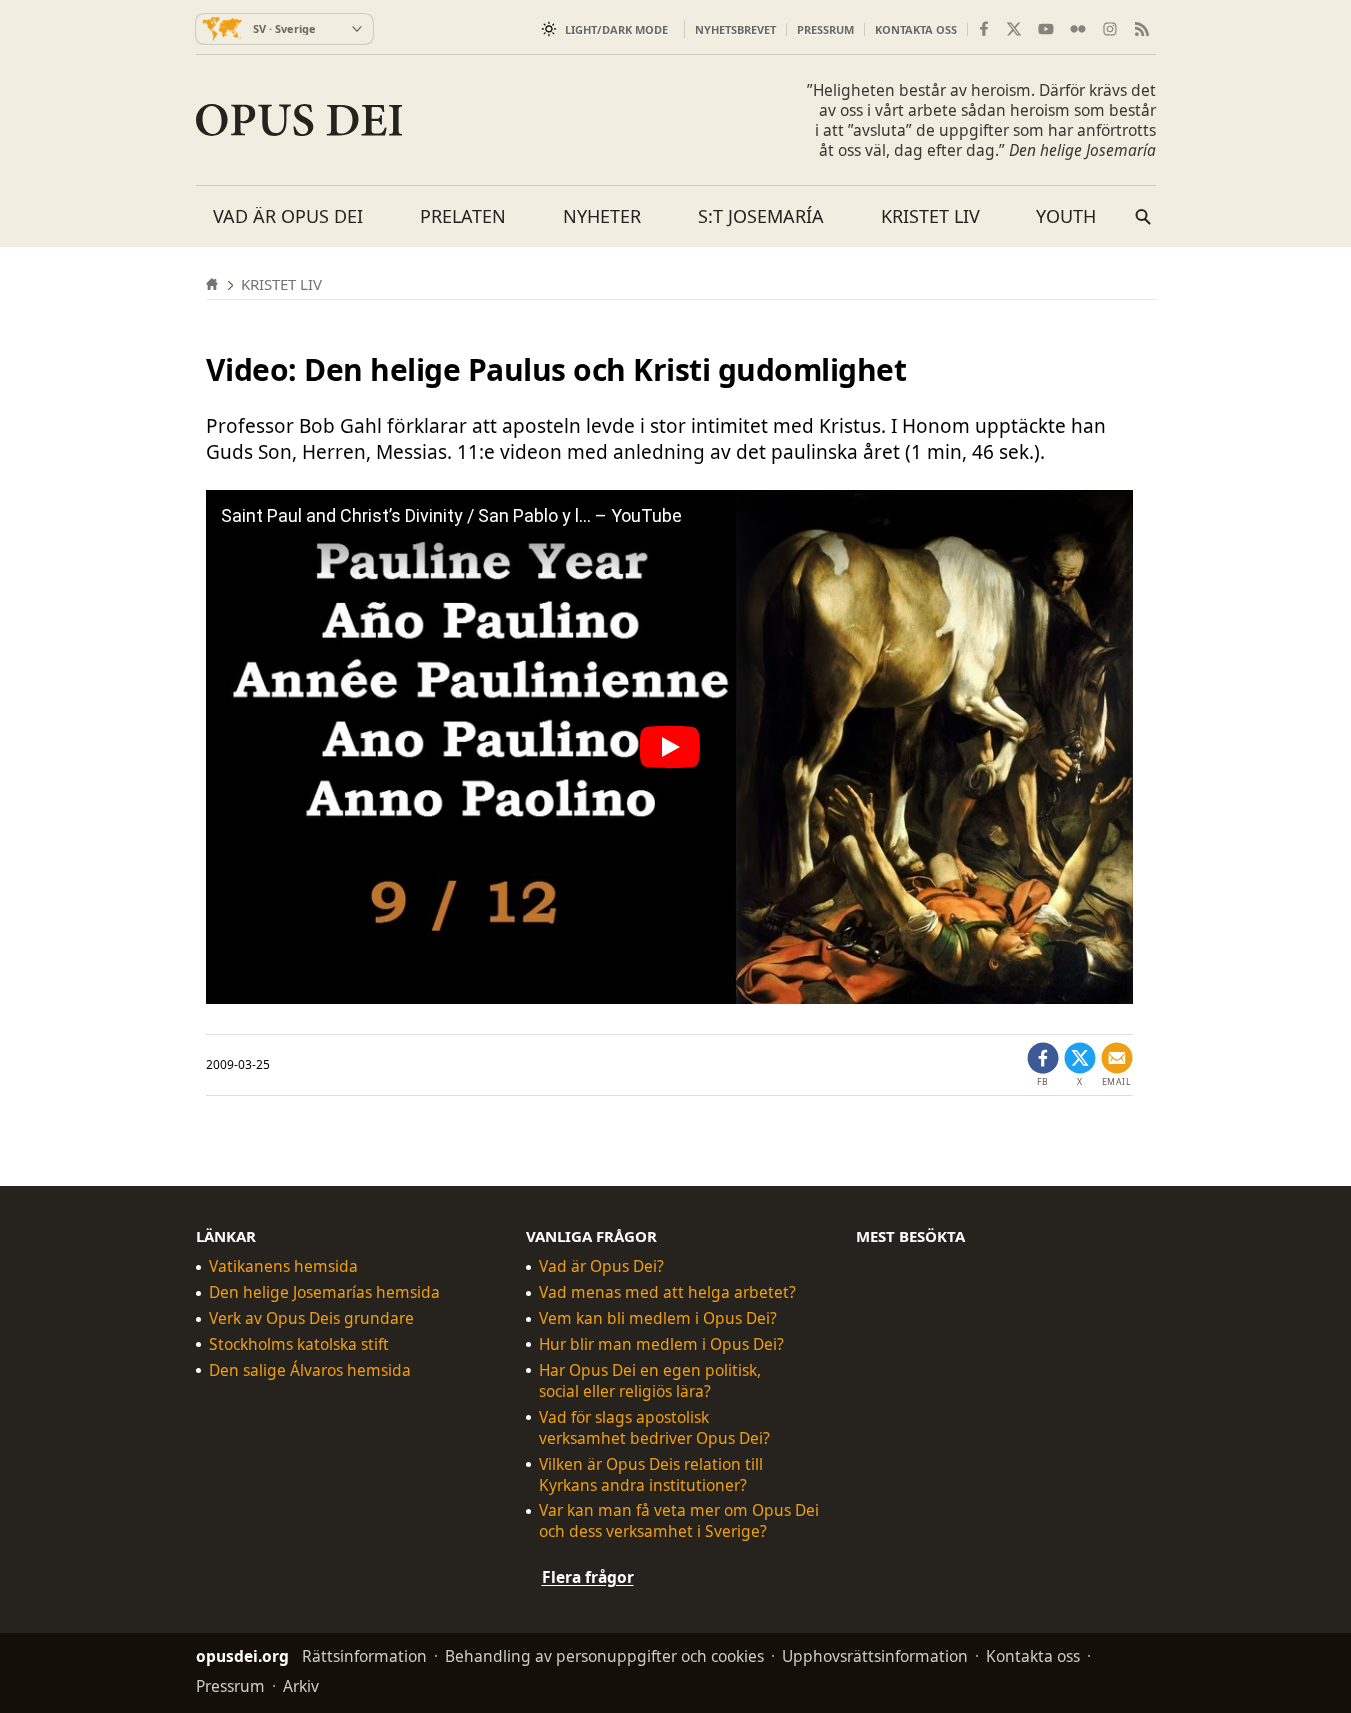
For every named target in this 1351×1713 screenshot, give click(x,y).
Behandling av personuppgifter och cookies (604, 1656)
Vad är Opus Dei (288, 216)
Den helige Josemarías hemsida (324, 1292)
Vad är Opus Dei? (601, 1266)
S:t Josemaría (761, 216)
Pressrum (825, 29)
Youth (1066, 216)
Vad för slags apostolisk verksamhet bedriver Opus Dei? (654, 1428)
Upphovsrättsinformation (875, 1656)
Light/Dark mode (616, 29)
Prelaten (463, 216)
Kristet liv (930, 216)
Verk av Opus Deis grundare (311, 1318)
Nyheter (602, 216)
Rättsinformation (364, 1656)
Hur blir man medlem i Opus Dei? (661, 1344)
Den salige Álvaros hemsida (310, 1370)
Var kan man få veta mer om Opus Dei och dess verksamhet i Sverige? (679, 1521)
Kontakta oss (916, 29)
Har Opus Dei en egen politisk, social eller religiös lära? (650, 1381)
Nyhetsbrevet (735, 29)
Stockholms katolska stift (299, 1344)
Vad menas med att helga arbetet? (667, 1292)
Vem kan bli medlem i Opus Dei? (658, 1318)
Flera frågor (588, 1577)
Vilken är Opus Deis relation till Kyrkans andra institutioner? (651, 1475)
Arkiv (301, 1686)
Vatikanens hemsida (283, 1266)
